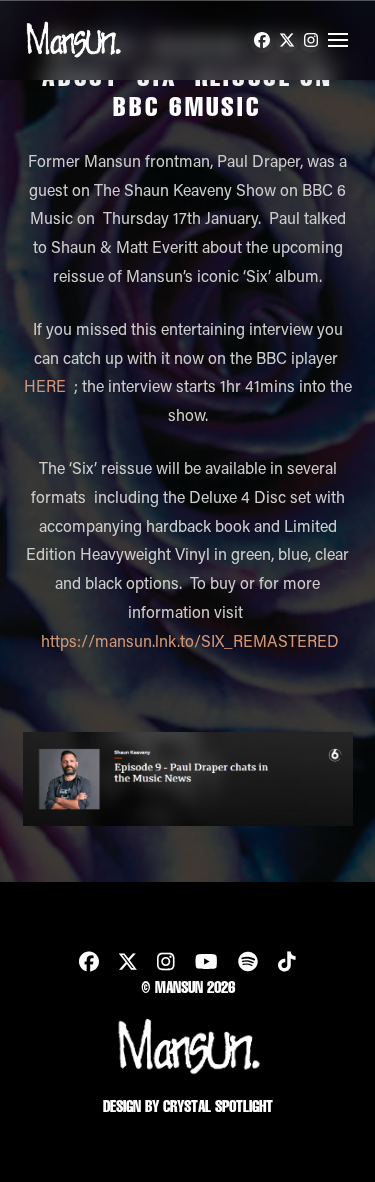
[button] (338, 40)
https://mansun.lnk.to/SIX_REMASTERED (190, 640)
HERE (45, 385)
